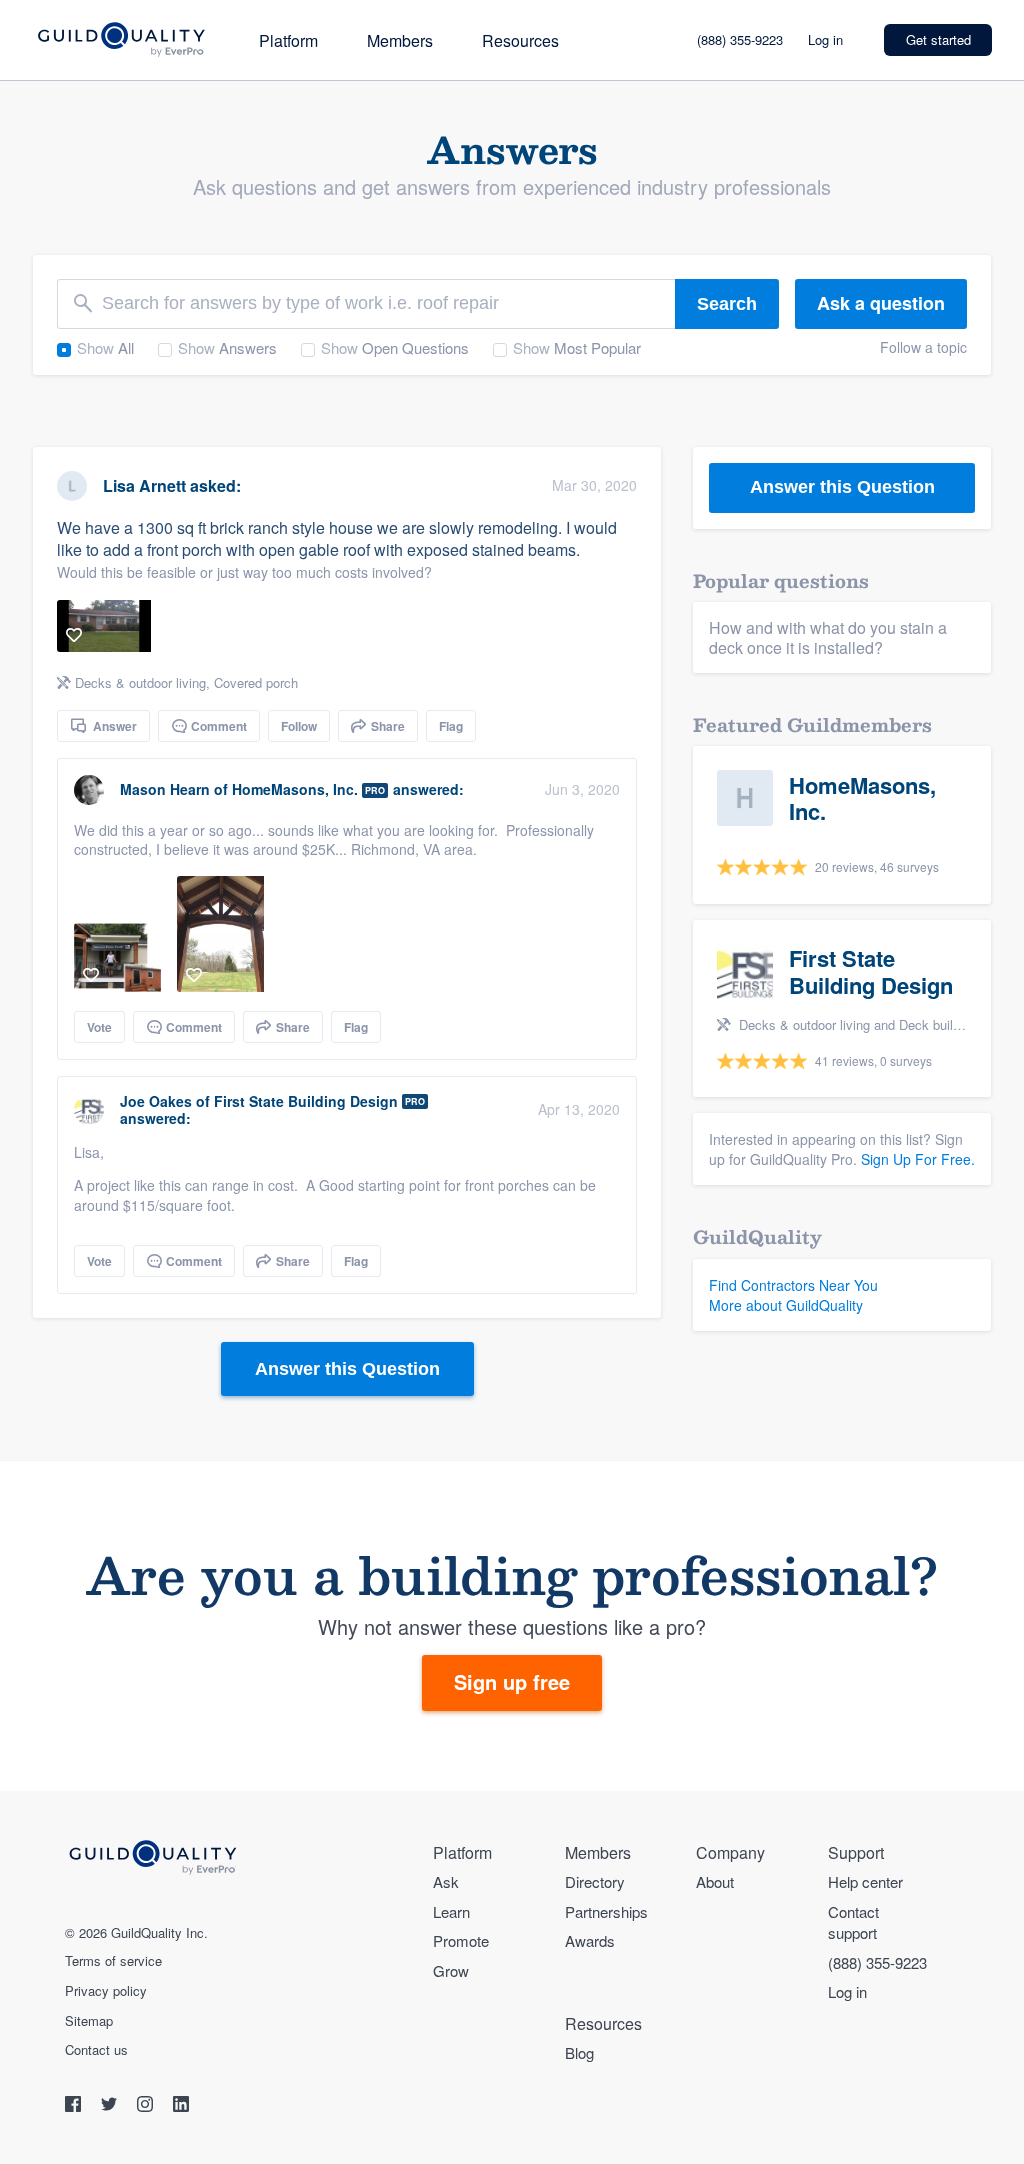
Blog (579, 2052)
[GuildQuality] (120, 40)
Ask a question (881, 303)
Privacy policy (106, 1991)
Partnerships (606, 1911)
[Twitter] (111, 2106)
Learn (451, 1911)
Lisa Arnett (144, 485)
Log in (825, 39)
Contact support (853, 1922)
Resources (520, 40)
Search (727, 304)
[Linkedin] (181, 2106)
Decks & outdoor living (140, 682)
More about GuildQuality (786, 1305)
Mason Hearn (165, 789)
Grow (451, 1970)
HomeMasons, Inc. (295, 789)
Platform (288, 40)
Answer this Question (347, 1369)
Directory (595, 1881)
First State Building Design (306, 1101)
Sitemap (89, 2021)
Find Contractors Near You (793, 1285)
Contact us (96, 2050)
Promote (461, 1940)
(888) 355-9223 (740, 39)
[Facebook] (75, 2106)
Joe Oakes (156, 1101)
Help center (865, 1881)
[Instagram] (147, 2106)
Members (400, 40)
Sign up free (512, 1681)
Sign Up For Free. (918, 1159)
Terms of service (113, 1961)
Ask (446, 1881)
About (715, 1881)
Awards (590, 1940)
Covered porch (256, 682)
